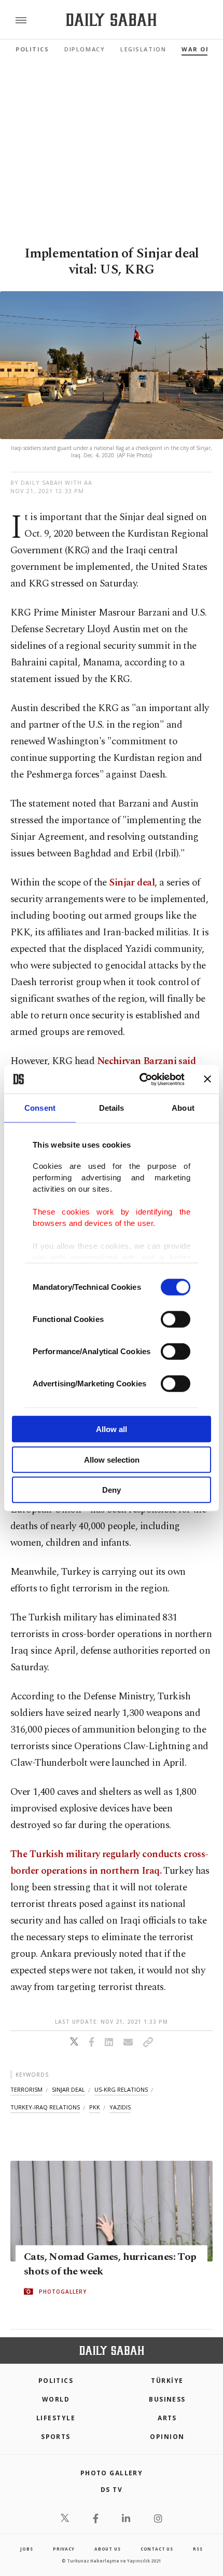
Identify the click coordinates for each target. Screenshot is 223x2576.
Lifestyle (56, 2418)
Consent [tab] (40, 1108)
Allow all (112, 1429)
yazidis (120, 2107)
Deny (112, 1490)
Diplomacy (85, 49)
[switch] (176, 1319)
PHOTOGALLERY (63, 2292)
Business (167, 2399)
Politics (32, 49)
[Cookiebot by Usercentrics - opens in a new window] (140, 1079)
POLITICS (56, 2381)
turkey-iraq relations (45, 2107)
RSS (198, 2549)
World (56, 2399)
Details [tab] (112, 1108)
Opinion (167, 2437)
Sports (56, 2437)
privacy (64, 2549)
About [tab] (183, 1108)
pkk (95, 2107)
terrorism (26, 2089)
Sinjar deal (131, 883)
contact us (157, 2549)
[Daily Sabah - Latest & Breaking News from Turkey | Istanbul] (111, 20)
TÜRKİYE (167, 2381)
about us (107, 2549)
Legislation (143, 49)
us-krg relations (121, 2089)
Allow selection (112, 1459)
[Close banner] (207, 1079)
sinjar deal (68, 2089)
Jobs (26, 2549)
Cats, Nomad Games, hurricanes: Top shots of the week (110, 2264)
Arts (167, 2418)
